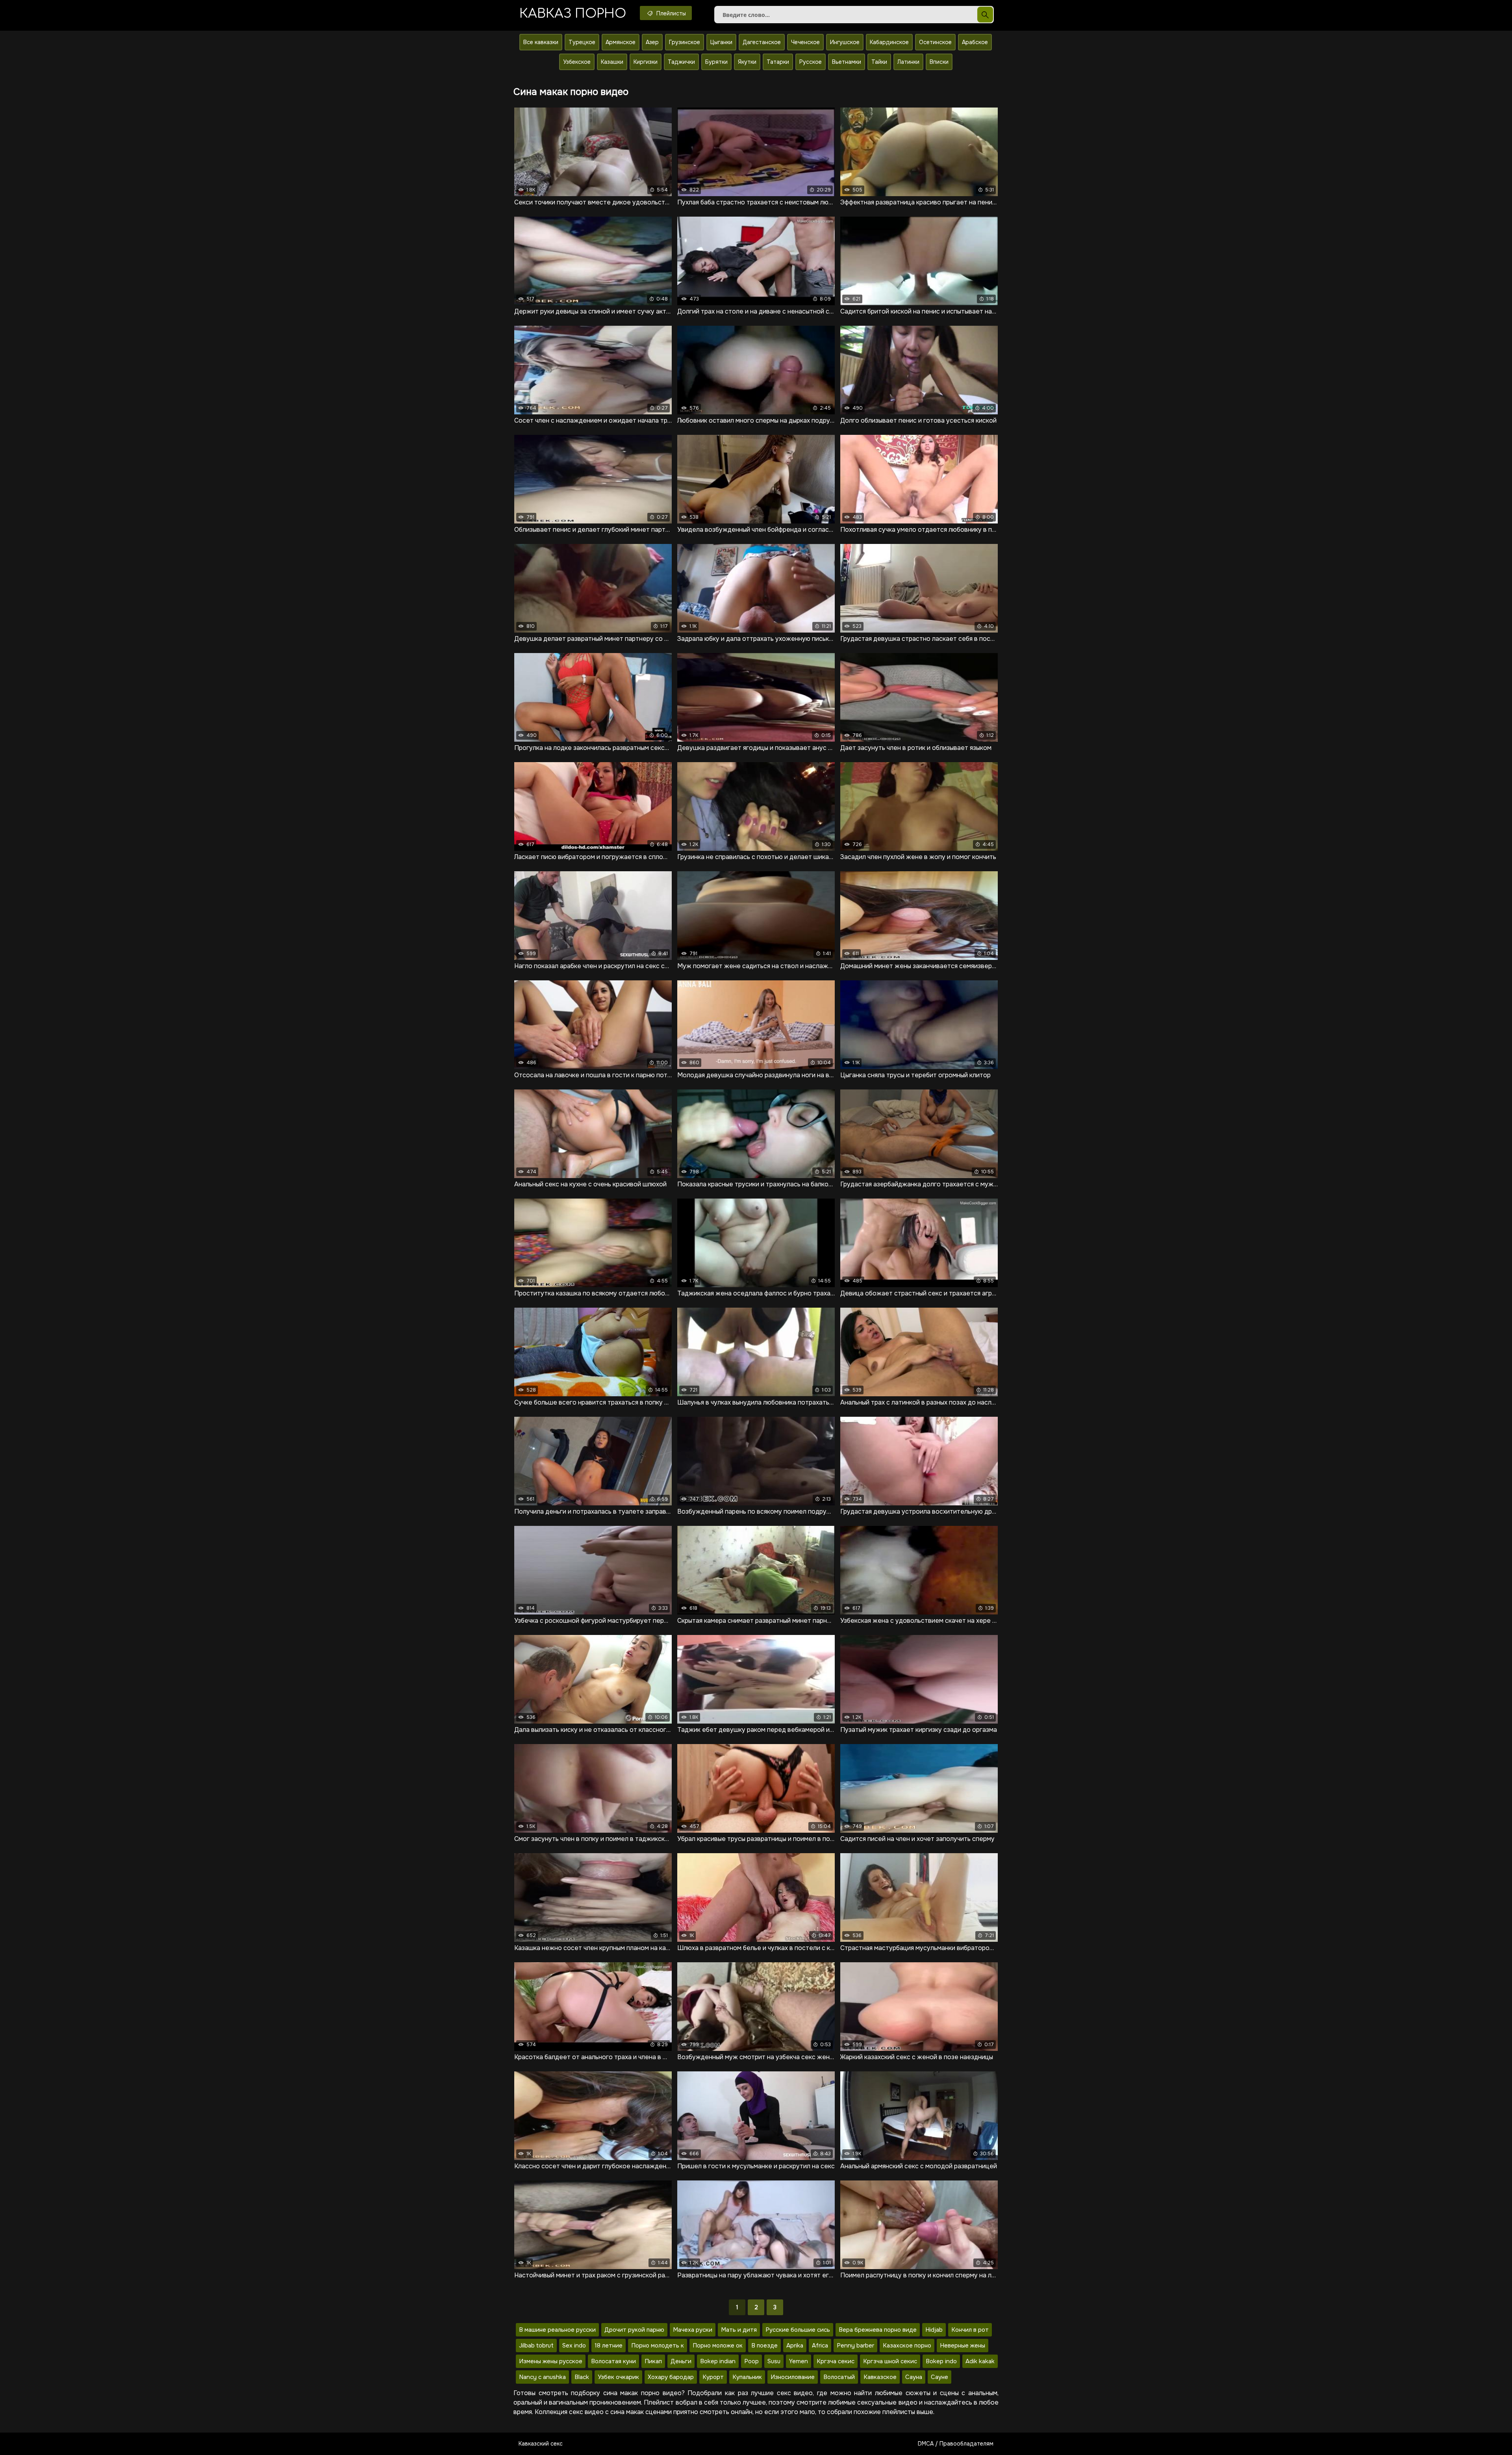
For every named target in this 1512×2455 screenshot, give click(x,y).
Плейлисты (670, 13)
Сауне (939, 2377)
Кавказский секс (541, 2444)
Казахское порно (907, 2346)
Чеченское (805, 42)
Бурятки (716, 62)
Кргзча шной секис (890, 2361)
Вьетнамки (847, 62)
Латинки (908, 62)
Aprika (795, 2346)
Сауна (914, 2377)
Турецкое (582, 42)
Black (582, 2377)
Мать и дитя (739, 2330)
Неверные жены (963, 2346)
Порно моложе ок (718, 2346)
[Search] (985, 15)
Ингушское (845, 42)
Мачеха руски (693, 2330)
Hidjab (934, 2330)
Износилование (793, 2377)
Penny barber (855, 2346)
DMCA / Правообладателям (956, 2444)
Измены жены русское (551, 2361)
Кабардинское (889, 42)
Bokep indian (718, 2361)
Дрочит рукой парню (634, 2330)
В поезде (764, 2346)
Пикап (653, 2361)
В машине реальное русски (557, 2330)
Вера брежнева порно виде (878, 2330)
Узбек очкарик (618, 2377)
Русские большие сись (798, 2330)
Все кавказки (541, 42)
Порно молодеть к (658, 2346)
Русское (811, 62)
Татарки (778, 62)
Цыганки (721, 42)
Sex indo (574, 2346)
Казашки (612, 62)
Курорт (713, 2377)
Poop (751, 2361)
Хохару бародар (671, 2377)
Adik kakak (980, 2361)
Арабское (975, 42)
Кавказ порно (573, 14)
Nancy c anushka (542, 2377)
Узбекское (577, 62)
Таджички (681, 62)
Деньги (681, 2361)
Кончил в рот (970, 2330)
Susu (774, 2361)
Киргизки (646, 62)
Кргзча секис (836, 2361)
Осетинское (935, 42)
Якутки (747, 62)
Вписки (939, 62)
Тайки (879, 62)
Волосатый (839, 2377)
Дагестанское (762, 42)
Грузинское (685, 42)
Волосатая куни (613, 2361)
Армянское (621, 42)
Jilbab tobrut (536, 2346)
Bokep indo (941, 2361)
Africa (820, 2346)
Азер (652, 42)
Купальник (747, 2377)
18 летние (609, 2346)
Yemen (799, 2361)
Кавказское (880, 2377)
